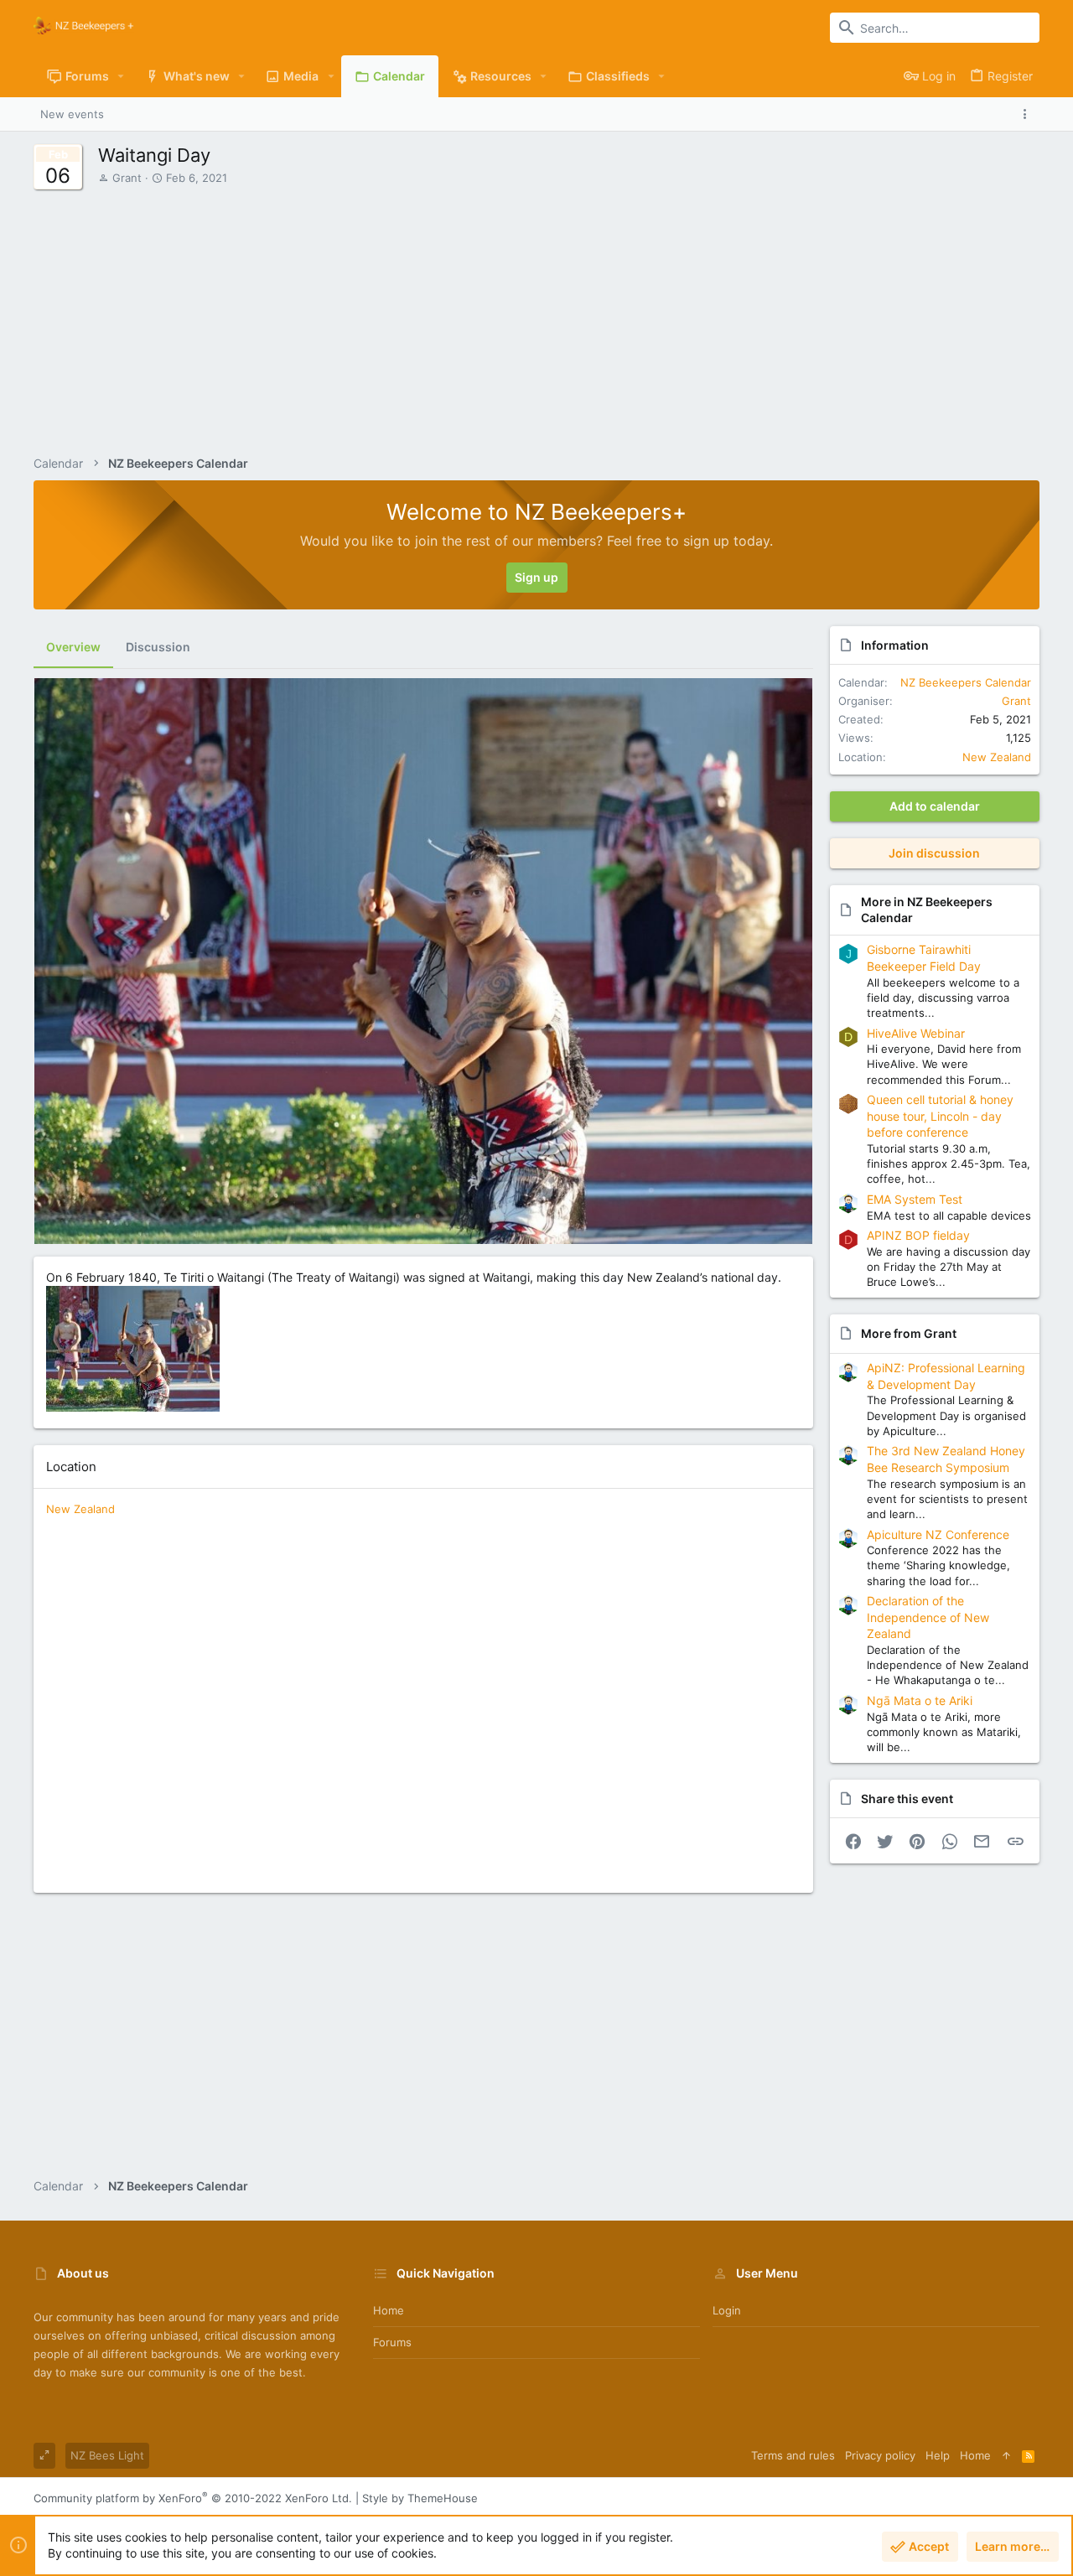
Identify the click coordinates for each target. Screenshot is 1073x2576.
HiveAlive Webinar (916, 1033)
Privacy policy (880, 2455)
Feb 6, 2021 (197, 178)
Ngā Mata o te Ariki (920, 1700)
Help (938, 2455)
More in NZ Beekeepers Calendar (927, 910)
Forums (392, 2342)
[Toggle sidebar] (1028, 114)
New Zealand (80, 1509)
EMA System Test (915, 1199)
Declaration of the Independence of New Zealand (928, 1617)
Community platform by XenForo (193, 2498)
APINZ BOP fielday (918, 1235)
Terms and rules (793, 2455)
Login (727, 2310)
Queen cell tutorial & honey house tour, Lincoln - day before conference (940, 1116)
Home (389, 2310)
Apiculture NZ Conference (938, 1534)
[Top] (1006, 2455)
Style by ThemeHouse (420, 2498)
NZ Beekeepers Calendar (966, 682)
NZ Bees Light (107, 2455)
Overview (73, 647)
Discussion (158, 647)
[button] (121, 76)
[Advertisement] (569, 312)
